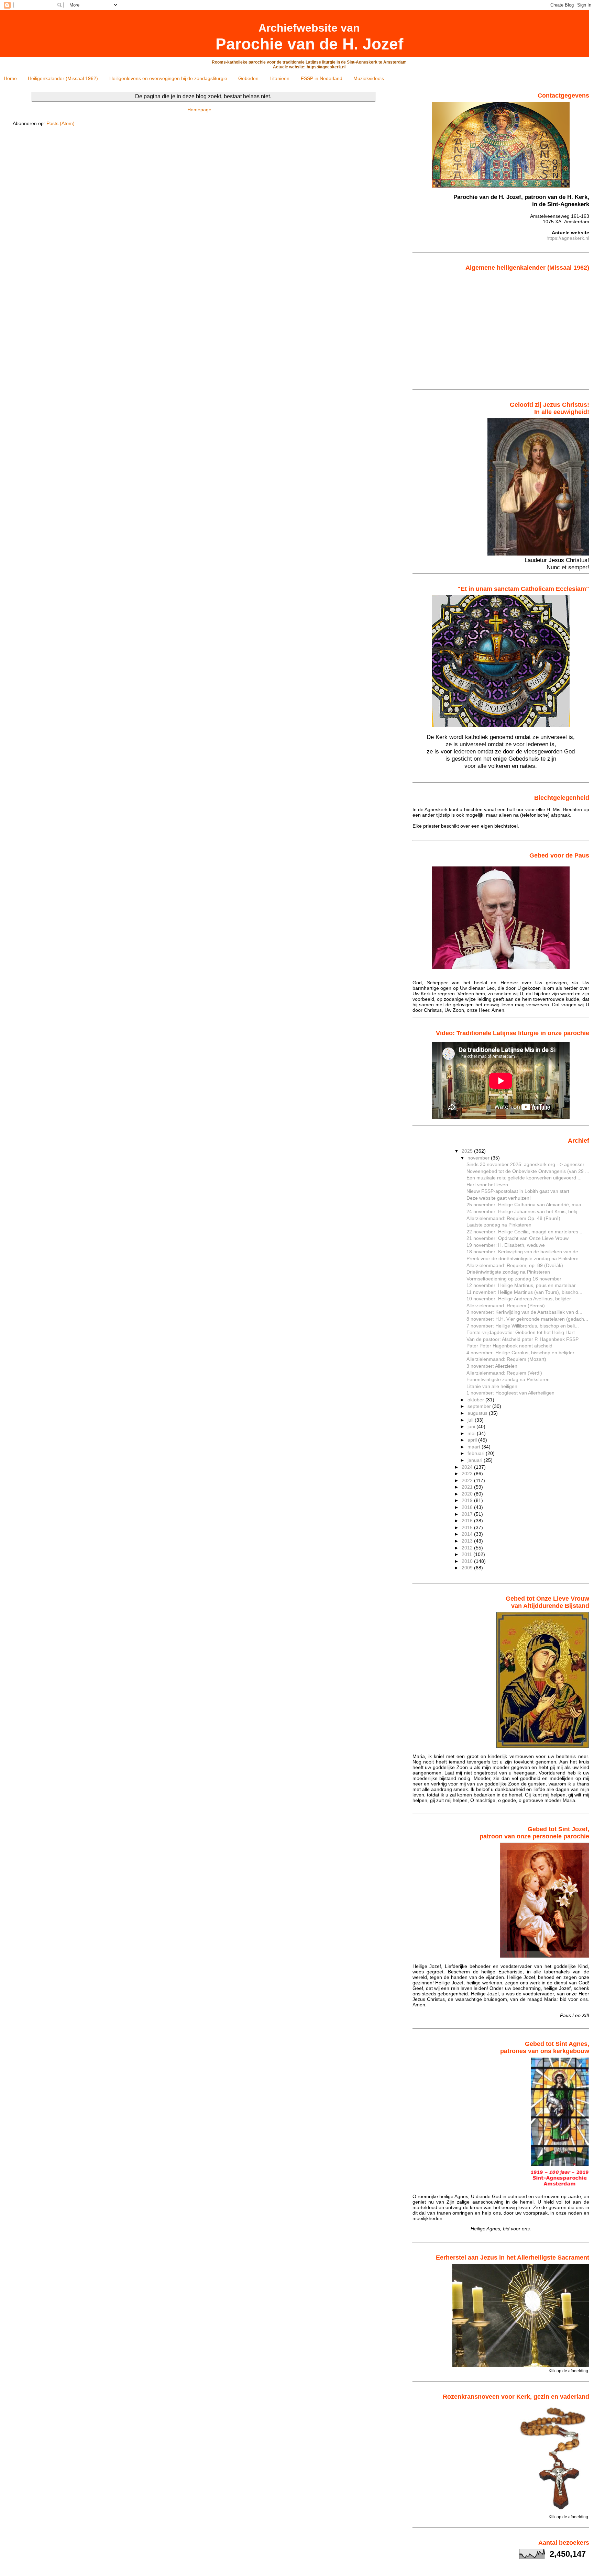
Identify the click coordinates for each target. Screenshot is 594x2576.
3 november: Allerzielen (492, 1366)
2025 (468, 1151)
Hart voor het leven (487, 1185)
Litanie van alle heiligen (492, 1386)
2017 (468, 1514)
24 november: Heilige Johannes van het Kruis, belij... (524, 1211)
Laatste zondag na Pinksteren (499, 1225)
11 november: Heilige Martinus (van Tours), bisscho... (524, 1292)
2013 (468, 1541)
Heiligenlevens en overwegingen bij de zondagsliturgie (168, 78)
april (473, 1440)
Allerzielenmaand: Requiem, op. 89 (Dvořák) (515, 1265)
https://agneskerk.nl (568, 238)
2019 (468, 1500)
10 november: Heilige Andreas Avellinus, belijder (519, 1299)
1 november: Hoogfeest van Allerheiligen (510, 1393)
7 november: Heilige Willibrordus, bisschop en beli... (523, 1326)
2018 (468, 1507)
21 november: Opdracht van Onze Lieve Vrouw (518, 1238)
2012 (468, 1548)
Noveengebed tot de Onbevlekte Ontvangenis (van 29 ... (528, 1171)
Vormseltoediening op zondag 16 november (514, 1279)
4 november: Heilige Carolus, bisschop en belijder (520, 1353)
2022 (468, 1480)
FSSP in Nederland (322, 78)
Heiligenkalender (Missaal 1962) (63, 78)
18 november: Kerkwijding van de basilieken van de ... (525, 1252)
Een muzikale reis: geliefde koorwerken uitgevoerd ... (524, 1178)
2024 (468, 1467)
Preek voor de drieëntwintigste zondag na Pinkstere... (525, 1258)
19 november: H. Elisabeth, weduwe (506, 1245)
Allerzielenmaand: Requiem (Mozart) (506, 1359)
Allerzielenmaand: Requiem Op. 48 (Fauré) (513, 1218)
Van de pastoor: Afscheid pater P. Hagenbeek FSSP (522, 1339)
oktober (476, 1400)
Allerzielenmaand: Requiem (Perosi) (506, 1306)
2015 (468, 1527)
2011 (467, 1554)
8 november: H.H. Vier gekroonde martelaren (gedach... (527, 1319)
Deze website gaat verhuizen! (499, 1198)
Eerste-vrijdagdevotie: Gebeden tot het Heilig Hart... (523, 1332)
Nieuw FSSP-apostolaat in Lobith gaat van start (518, 1191)
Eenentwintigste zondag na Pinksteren (508, 1379)
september (480, 1406)
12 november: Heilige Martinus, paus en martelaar (521, 1285)
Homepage (199, 110)
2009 (468, 1568)
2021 (468, 1487)
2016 (468, 1521)
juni (472, 1426)
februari (477, 1453)
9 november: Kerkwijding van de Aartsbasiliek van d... (524, 1312)
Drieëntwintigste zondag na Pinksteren (508, 1272)
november (479, 1158)
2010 (468, 1561)
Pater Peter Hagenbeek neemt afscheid (509, 1346)
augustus (478, 1413)
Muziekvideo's (369, 78)
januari (476, 1460)
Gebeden (248, 78)
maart (475, 1447)
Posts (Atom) (60, 123)
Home (10, 78)
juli (471, 1420)
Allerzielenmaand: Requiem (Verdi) (504, 1373)
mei (472, 1433)
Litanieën (279, 78)
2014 (468, 1534)
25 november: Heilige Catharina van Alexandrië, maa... (526, 1205)
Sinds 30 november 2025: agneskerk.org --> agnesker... (527, 1164)
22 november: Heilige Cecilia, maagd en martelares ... (525, 1232)
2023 (468, 1474)
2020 (468, 1494)
